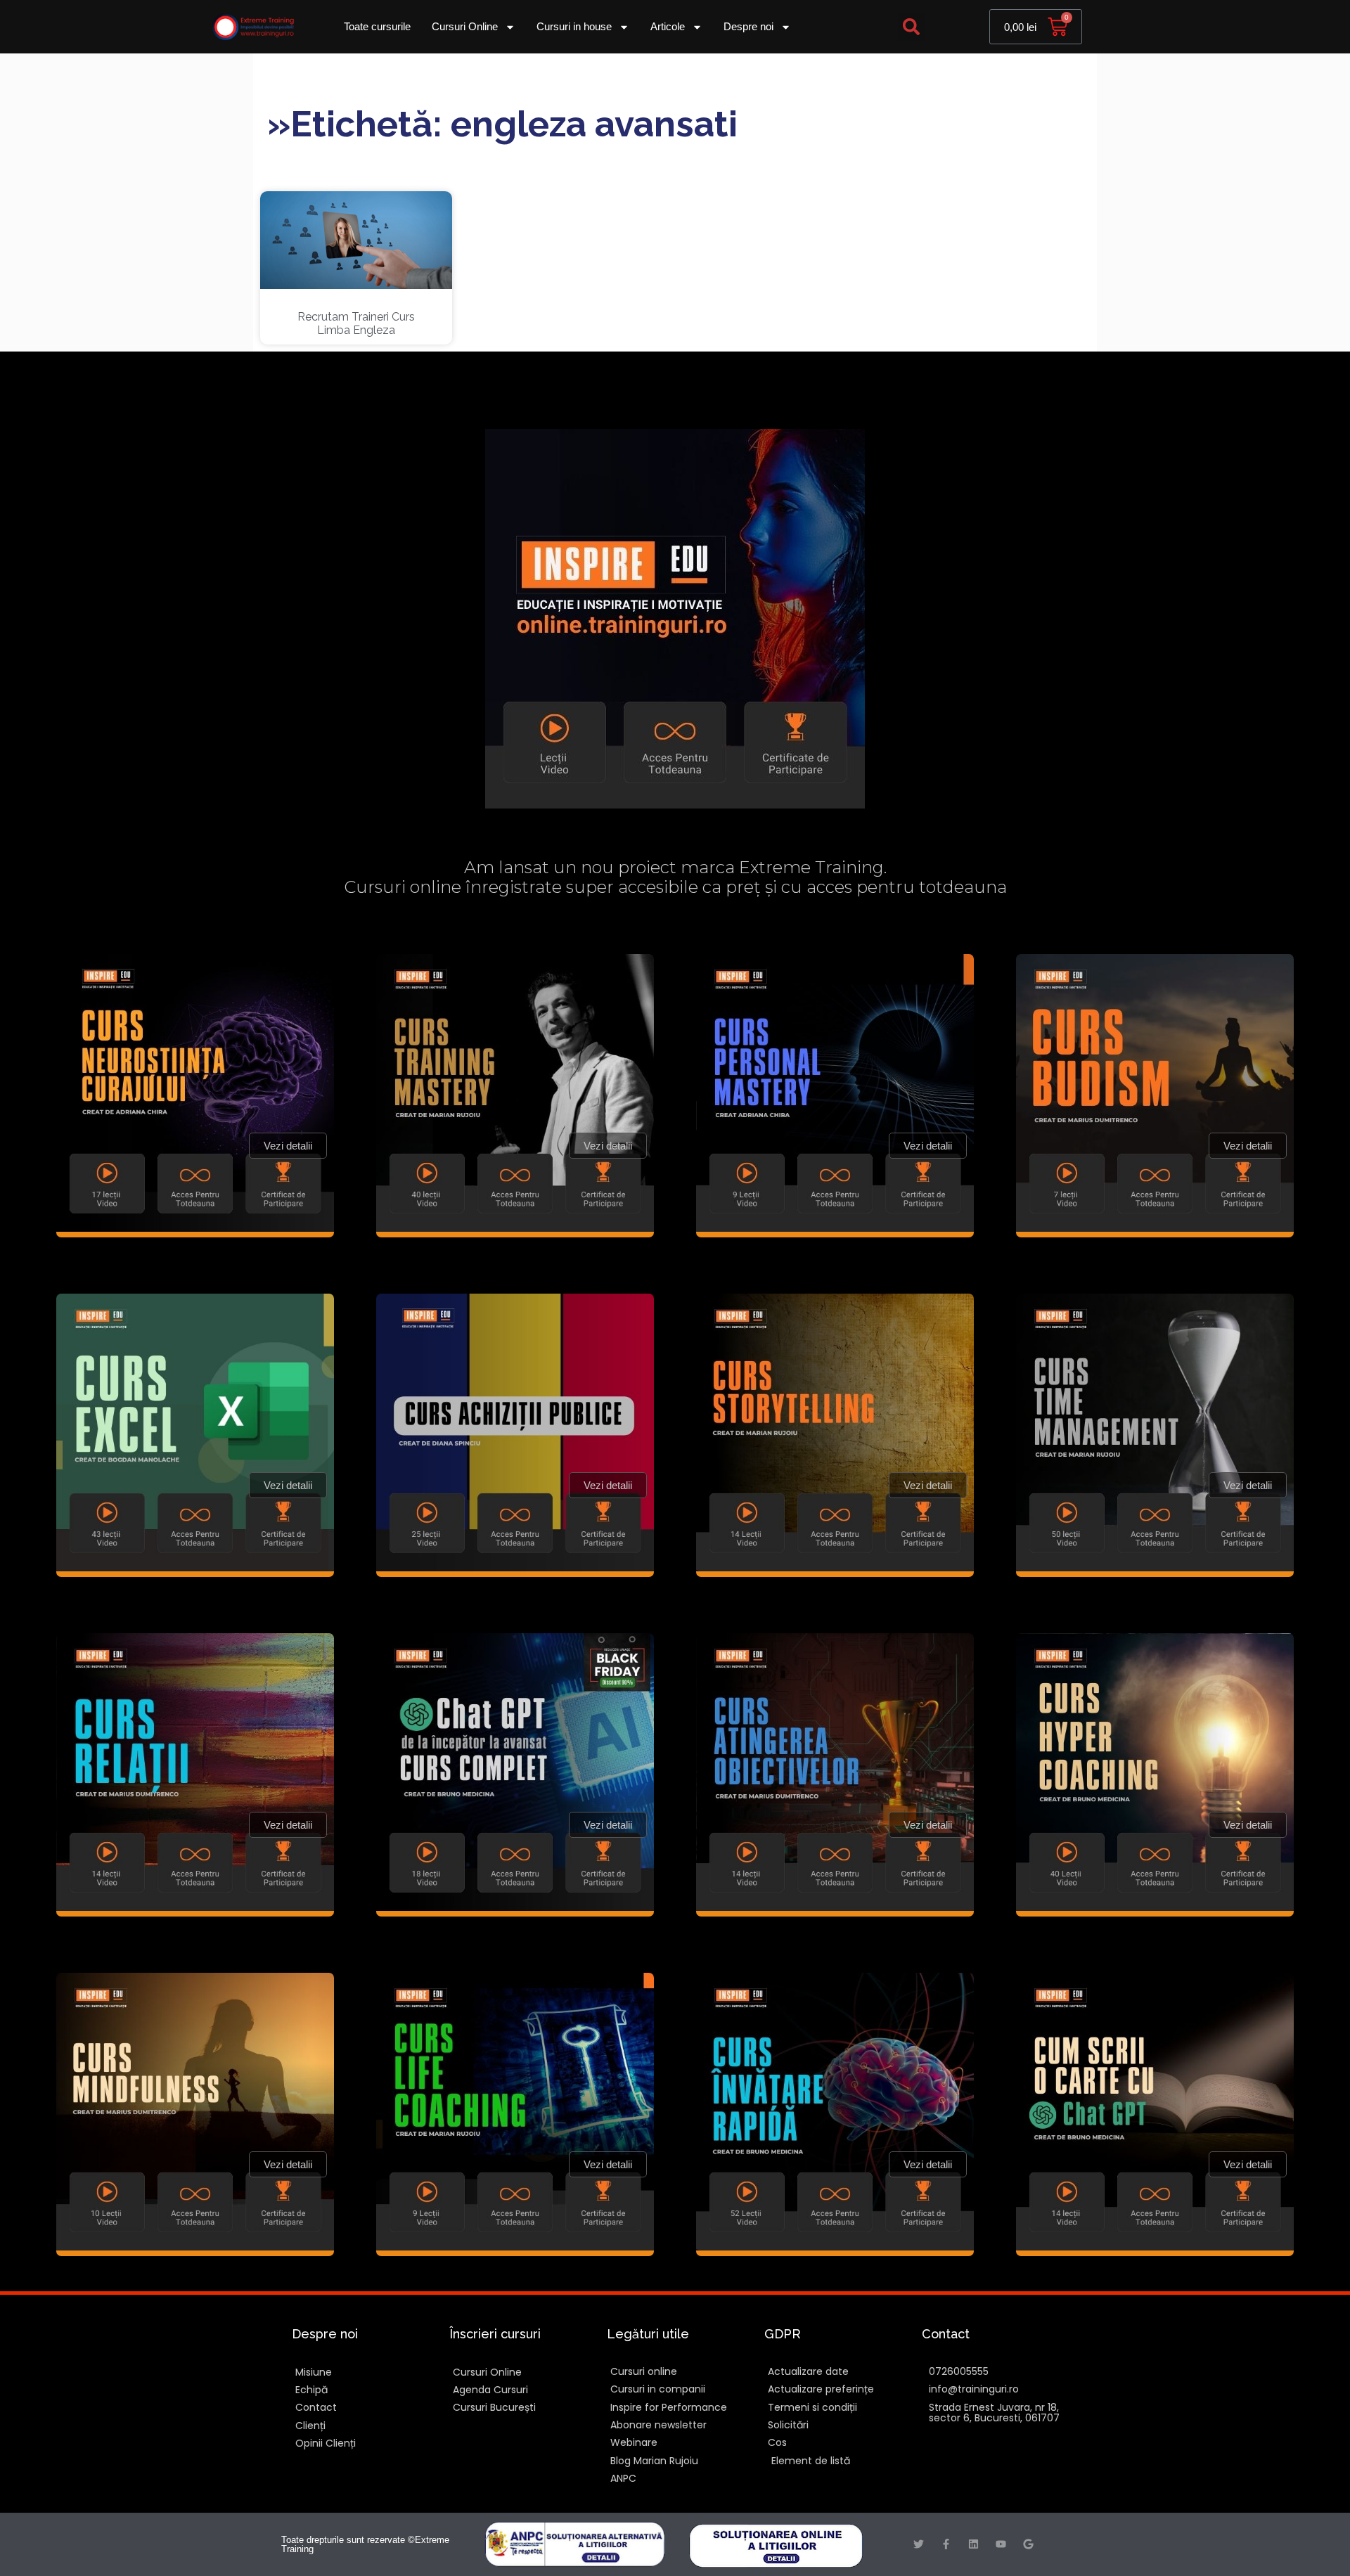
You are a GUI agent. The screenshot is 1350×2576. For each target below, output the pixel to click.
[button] (912, 27)
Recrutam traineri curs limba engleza (356, 323)
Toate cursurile (377, 26)
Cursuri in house (574, 26)
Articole (668, 26)
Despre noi (748, 26)
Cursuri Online (465, 26)
